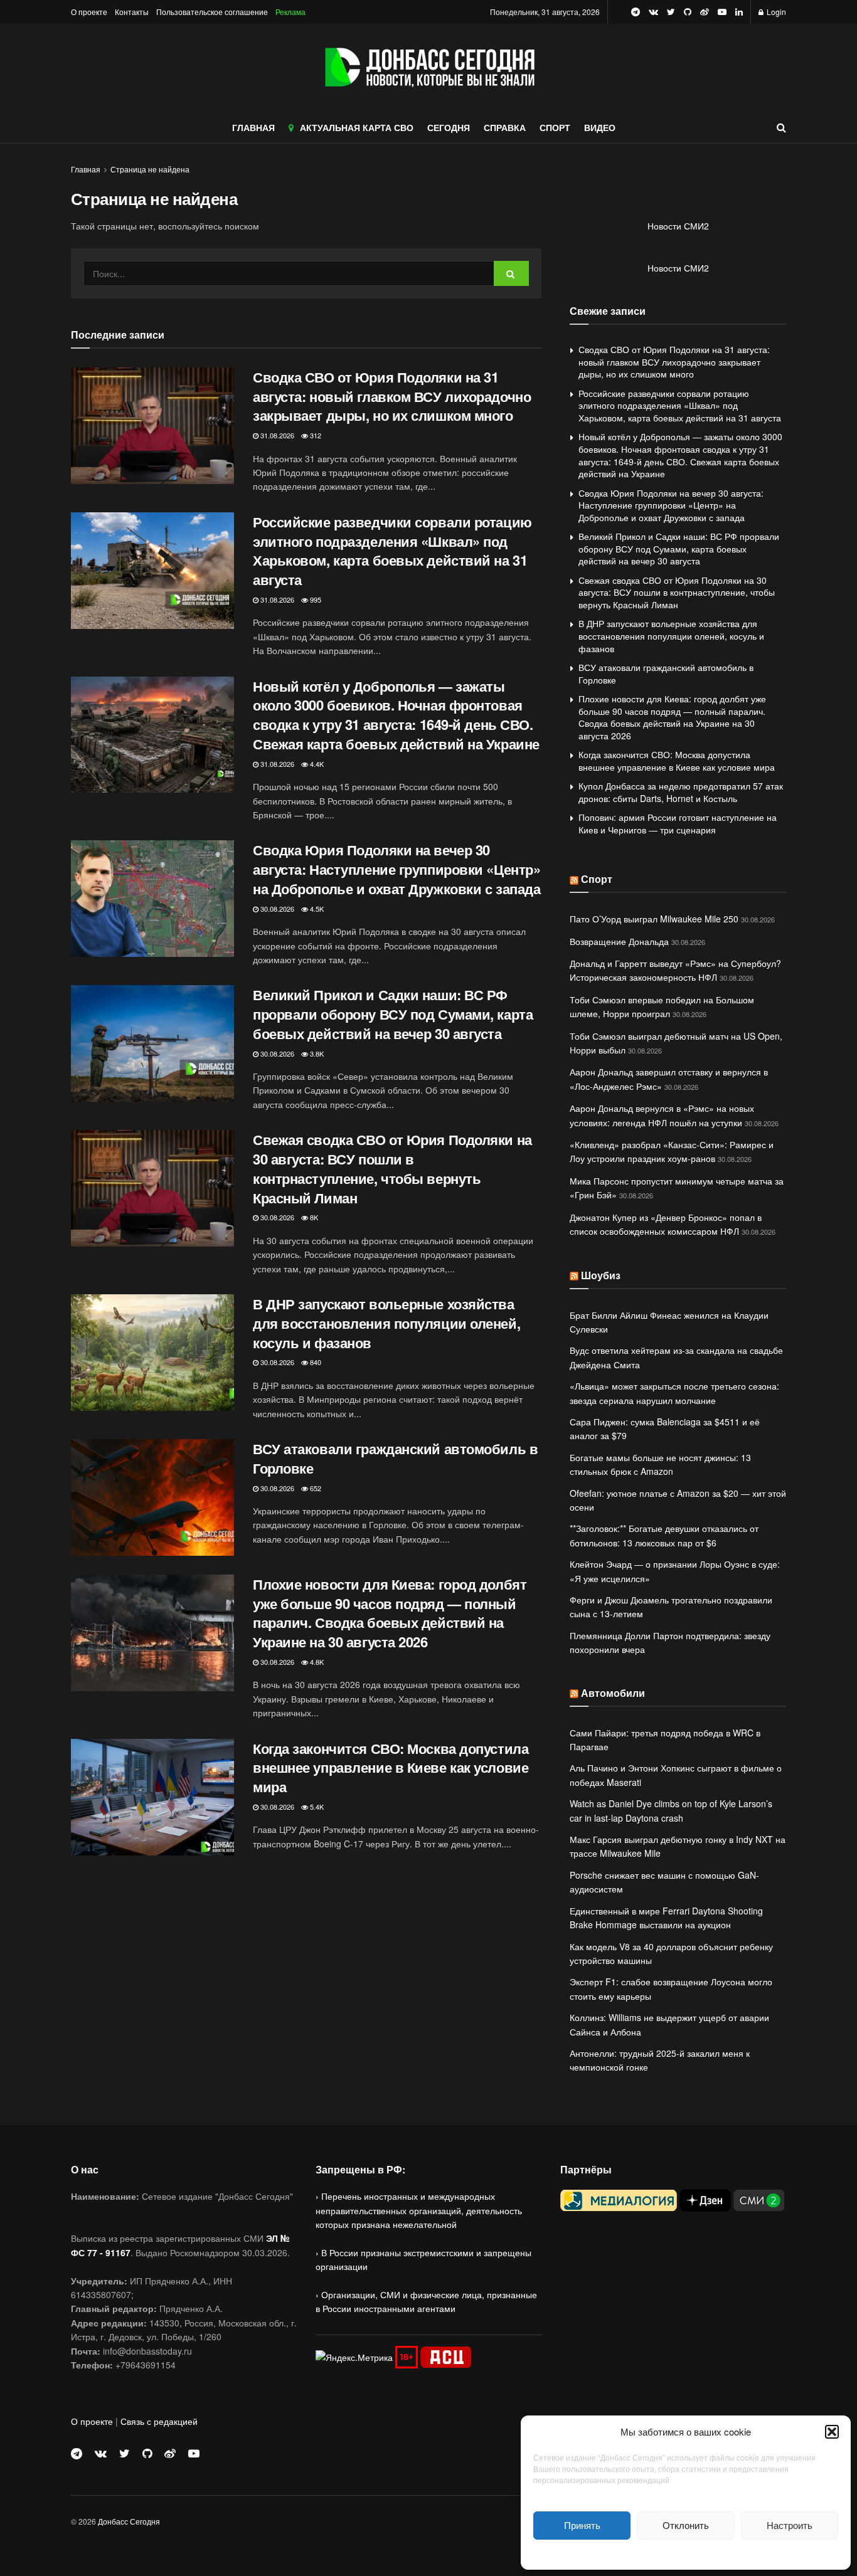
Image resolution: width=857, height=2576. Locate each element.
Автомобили (613, 1693)
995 (315, 599)
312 (315, 435)
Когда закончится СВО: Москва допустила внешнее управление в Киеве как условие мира (391, 1768)
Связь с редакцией (159, 2421)
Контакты (132, 12)
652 (315, 1488)
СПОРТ (555, 127)
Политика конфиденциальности (686, 2553)
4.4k (316, 764)
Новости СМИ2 (678, 226)
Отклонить (686, 2525)
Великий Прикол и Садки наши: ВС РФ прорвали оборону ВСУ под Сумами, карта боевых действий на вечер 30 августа (393, 1014)
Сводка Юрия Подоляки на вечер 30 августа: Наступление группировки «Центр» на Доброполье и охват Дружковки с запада (397, 869)
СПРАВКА (505, 127)
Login (775, 12)
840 (315, 1362)
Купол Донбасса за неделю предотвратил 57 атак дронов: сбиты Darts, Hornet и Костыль (681, 792)
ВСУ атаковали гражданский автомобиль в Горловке (395, 1458)
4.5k (316, 909)
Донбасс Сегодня (129, 2521)
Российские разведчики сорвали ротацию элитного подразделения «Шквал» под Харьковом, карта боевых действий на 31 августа (392, 551)
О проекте (89, 12)
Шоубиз (601, 1275)
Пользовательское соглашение (212, 12)
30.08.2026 (276, 909)
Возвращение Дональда (619, 941)
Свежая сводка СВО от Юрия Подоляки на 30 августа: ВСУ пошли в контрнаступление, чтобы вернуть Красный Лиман (392, 1168)
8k (313, 1217)
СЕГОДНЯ (449, 127)
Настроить (790, 2525)
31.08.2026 (276, 435)
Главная (86, 169)
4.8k (316, 1662)
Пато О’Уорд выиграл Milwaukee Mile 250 (654, 919)
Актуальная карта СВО (357, 127)
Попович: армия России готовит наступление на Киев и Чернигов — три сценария (678, 823)
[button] (832, 2432)
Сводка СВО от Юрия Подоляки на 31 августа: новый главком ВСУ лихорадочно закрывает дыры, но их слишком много (392, 396)
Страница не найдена (150, 169)
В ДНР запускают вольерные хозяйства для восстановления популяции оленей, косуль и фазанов (386, 1323)
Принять (582, 2525)
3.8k (316, 1053)
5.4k (316, 1807)
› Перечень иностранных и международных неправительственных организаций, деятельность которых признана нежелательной (419, 2210)
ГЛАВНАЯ (253, 127)
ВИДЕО (600, 127)
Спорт (597, 879)
